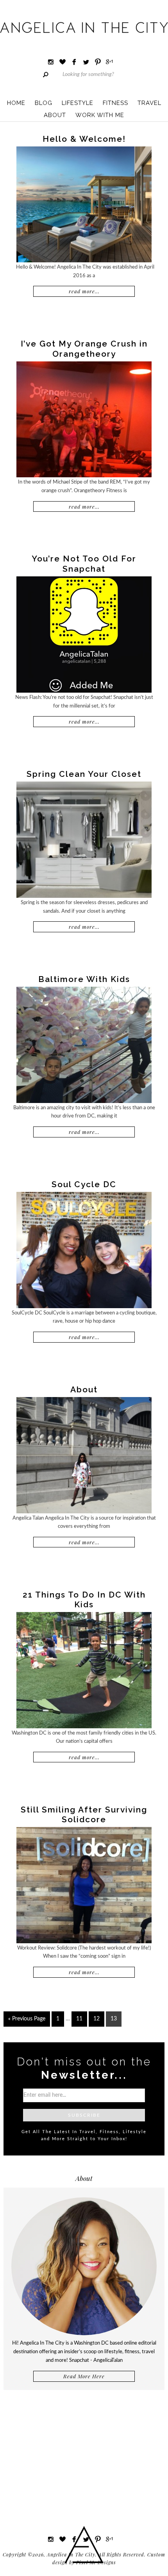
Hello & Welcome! (84, 139)
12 (97, 2019)
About (84, 1389)
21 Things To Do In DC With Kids (84, 1599)
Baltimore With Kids (84, 979)
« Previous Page (27, 2019)
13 (114, 2019)
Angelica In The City (84, 27)
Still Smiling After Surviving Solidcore (84, 1814)
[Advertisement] (84, 2455)
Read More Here (84, 2376)
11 (79, 2019)
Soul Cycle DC (84, 1184)
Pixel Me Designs (96, 2562)
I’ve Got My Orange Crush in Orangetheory (84, 348)
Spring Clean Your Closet (84, 774)
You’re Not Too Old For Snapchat (84, 563)
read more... (84, 291)
